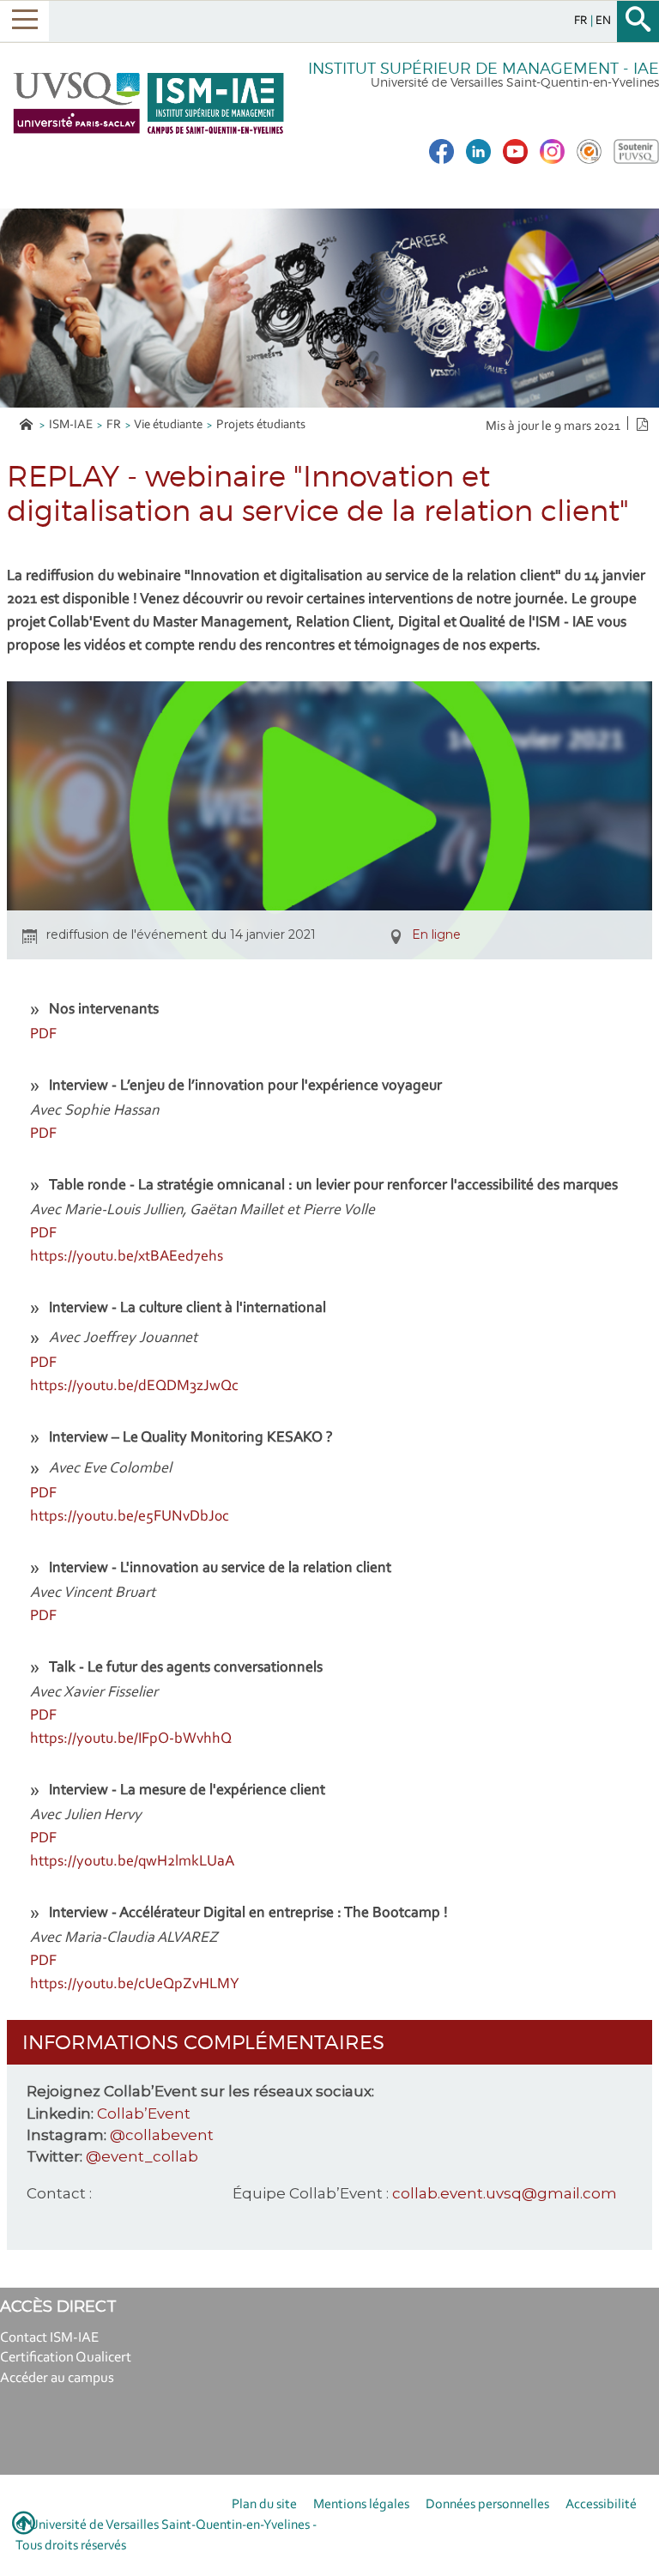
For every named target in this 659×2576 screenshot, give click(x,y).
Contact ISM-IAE (49, 2338)
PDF (43, 1035)
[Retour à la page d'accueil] (148, 103)
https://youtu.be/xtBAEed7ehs (127, 1257)
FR (114, 425)
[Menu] (24, 21)
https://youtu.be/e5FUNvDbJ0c (130, 1517)
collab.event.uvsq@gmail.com (505, 2193)
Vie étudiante (168, 425)
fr (582, 21)
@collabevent (162, 2135)
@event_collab (142, 2156)
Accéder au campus (57, 2378)
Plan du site (264, 2505)
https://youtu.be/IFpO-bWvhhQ (131, 1739)
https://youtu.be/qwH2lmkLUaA (132, 1862)
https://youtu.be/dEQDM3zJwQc (134, 1387)
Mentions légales (361, 2505)
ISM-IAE (71, 425)
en (603, 21)
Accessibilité (601, 2505)
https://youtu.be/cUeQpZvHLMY (135, 1985)
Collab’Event (144, 2113)
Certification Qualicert (66, 2358)
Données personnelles (487, 2505)
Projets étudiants (261, 425)
